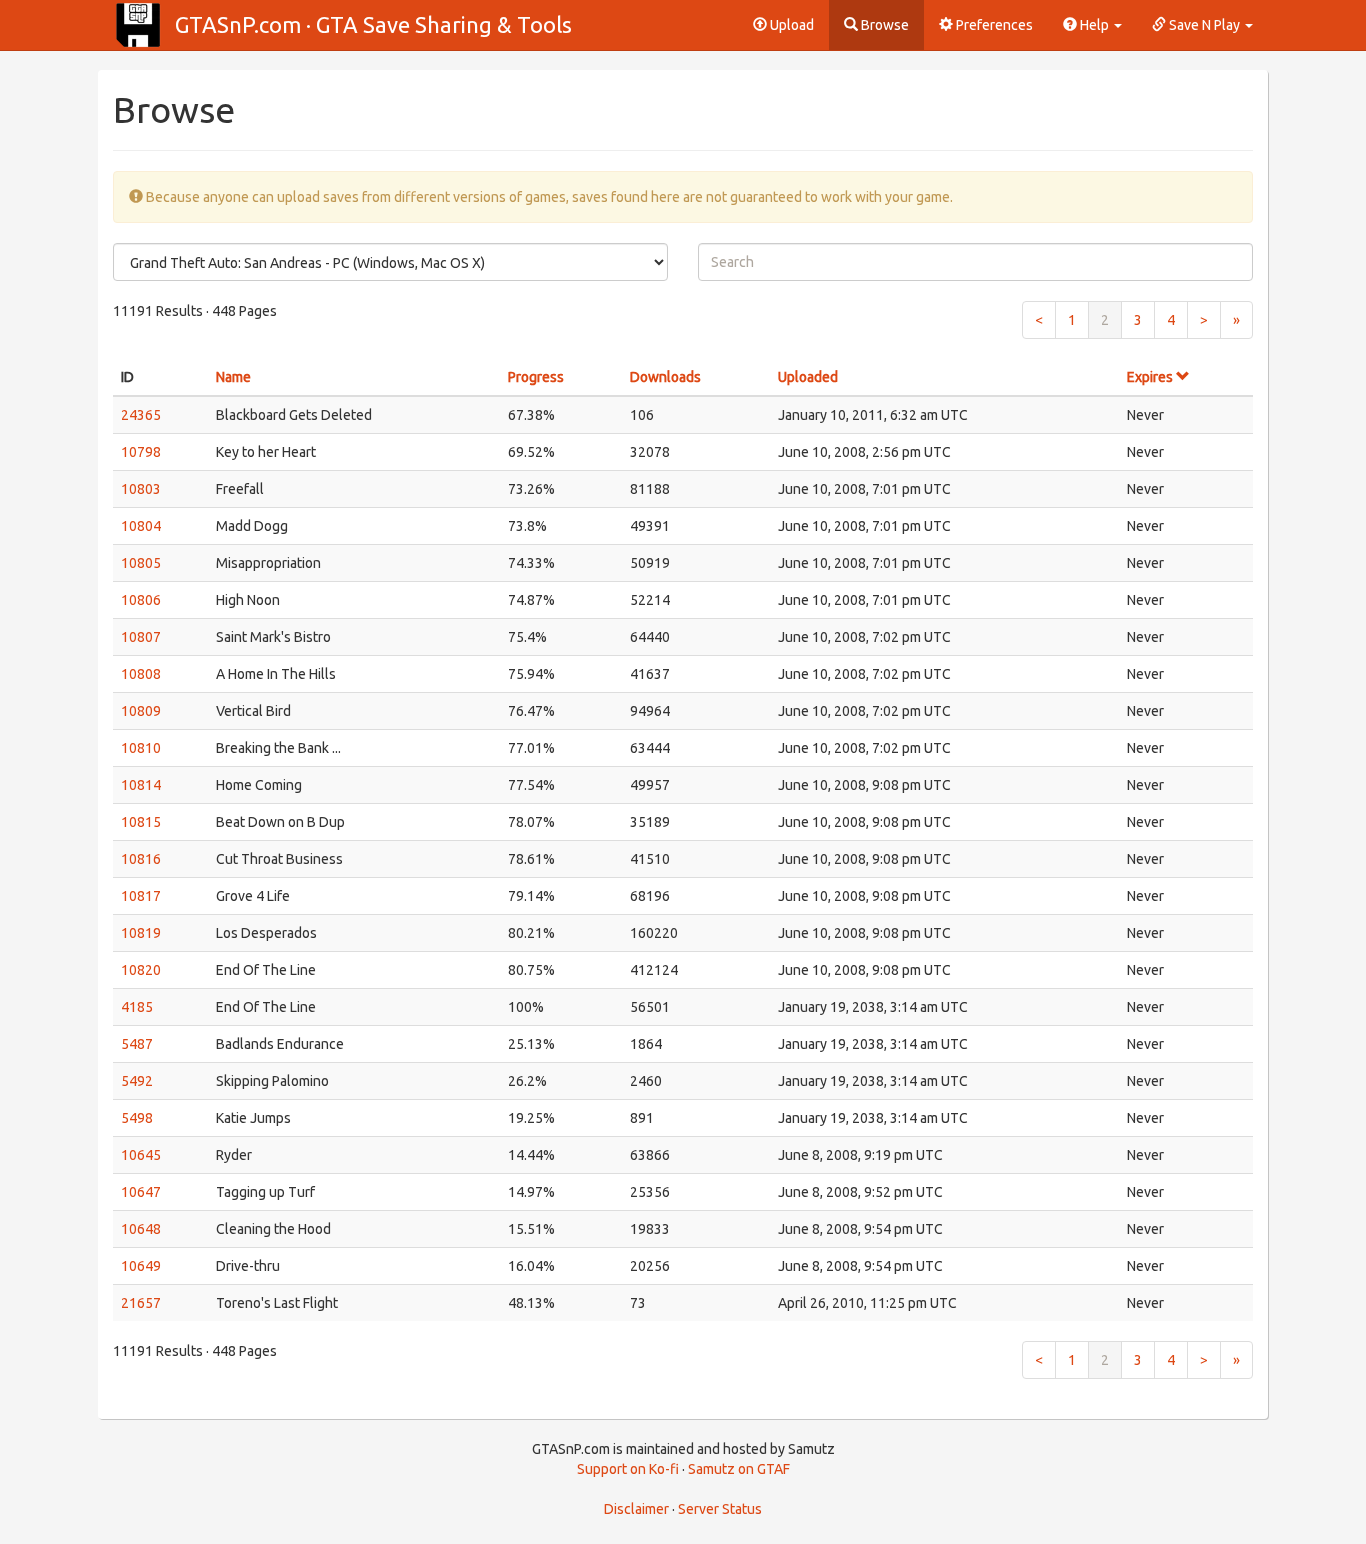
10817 (141, 896)
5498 (137, 1118)
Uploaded (808, 377)
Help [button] (1094, 25)
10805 (141, 563)
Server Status (720, 1509)
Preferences (993, 25)
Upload (790, 25)
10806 (141, 600)
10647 (141, 1192)
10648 (141, 1229)
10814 (141, 785)
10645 (141, 1155)
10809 (141, 711)
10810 (141, 748)
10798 (141, 452)
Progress (536, 377)
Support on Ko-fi (628, 1469)
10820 (141, 970)
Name (233, 377)
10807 (141, 637)
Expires (1151, 377)
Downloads (665, 377)
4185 (137, 1007)
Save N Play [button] (1204, 25)
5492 (137, 1081)
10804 (141, 526)
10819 (141, 933)
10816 (141, 859)
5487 (137, 1044)
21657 (141, 1303)
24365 (141, 415)
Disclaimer (636, 1509)
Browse (883, 25)
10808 (141, 674)
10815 (141, 822)
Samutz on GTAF (739, 1469)
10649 (141, 1266)
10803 (141, 489)
